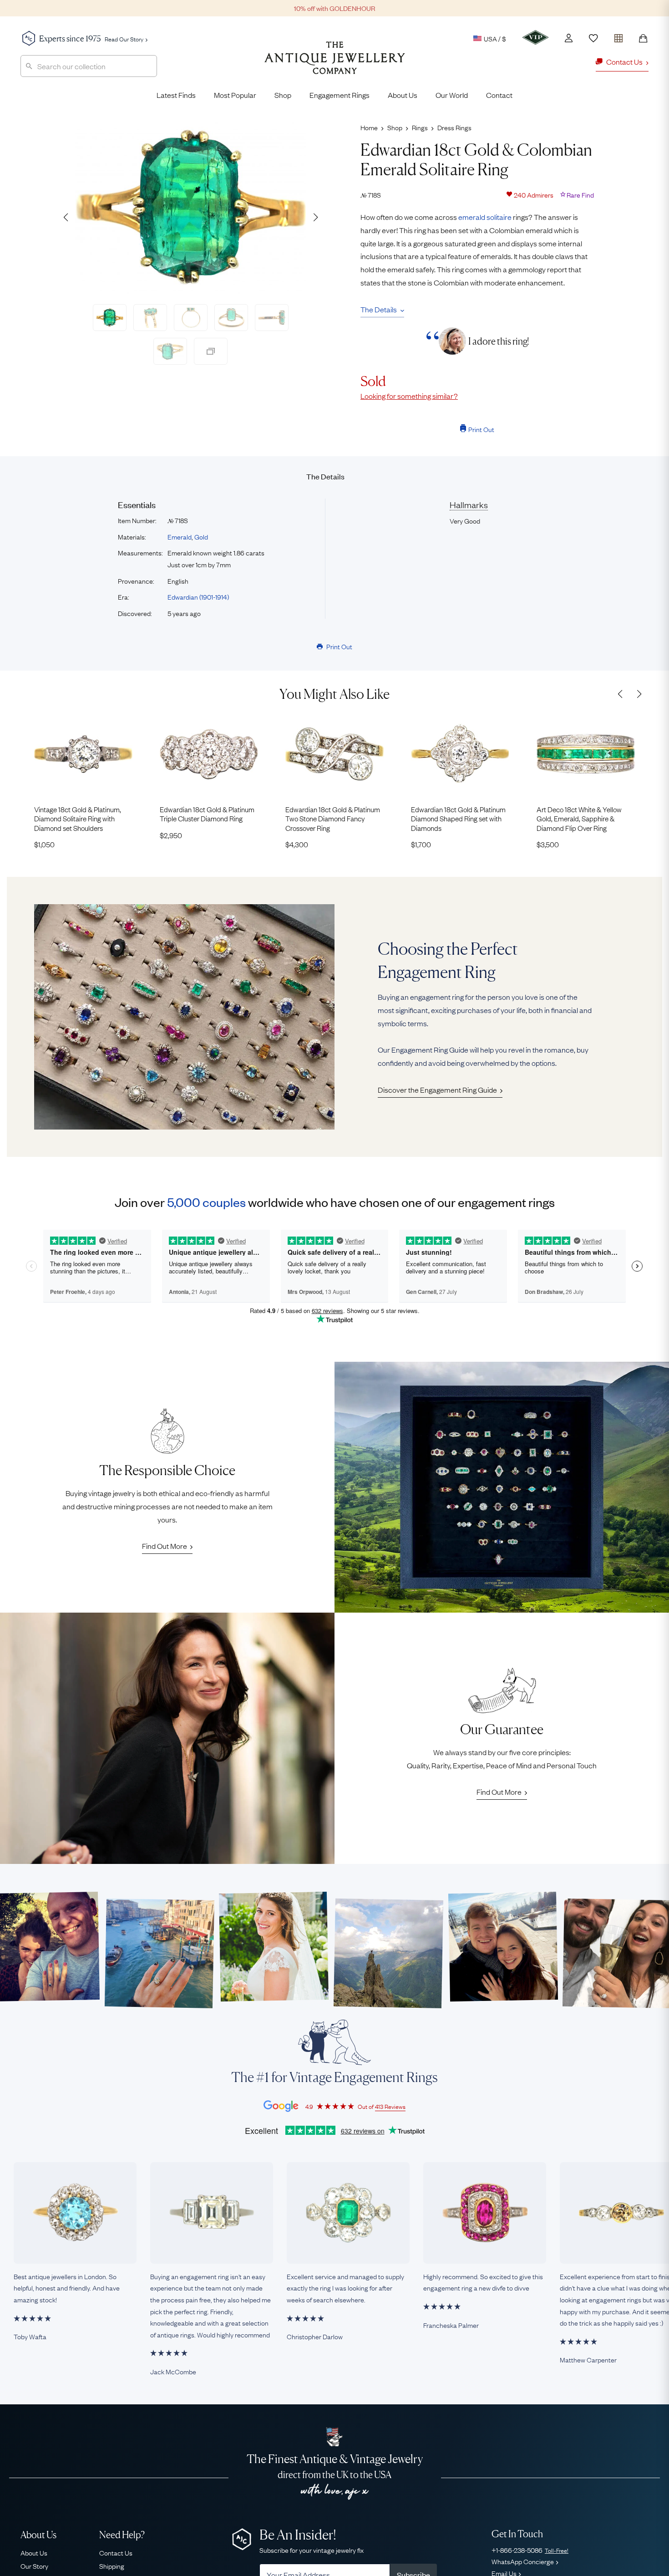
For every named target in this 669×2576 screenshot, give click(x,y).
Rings (420, 127)
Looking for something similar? (409, 396)
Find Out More (165, 1546)
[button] (315, 217)
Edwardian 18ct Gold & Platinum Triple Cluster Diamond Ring (207, 814)
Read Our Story (124, 39)
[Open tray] (618, 36)
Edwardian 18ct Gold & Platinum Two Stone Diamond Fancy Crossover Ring (333, 818)
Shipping (112, 2566)
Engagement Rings (340, 95)
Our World (452, 95)
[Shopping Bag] (643, 38)
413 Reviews (390, 2106)
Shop (283, 95)
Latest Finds (176, 95)
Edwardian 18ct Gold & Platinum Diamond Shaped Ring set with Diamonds (458, 818)
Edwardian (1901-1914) (198, 596)
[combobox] (89, 66)
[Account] (569, 38)
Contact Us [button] (624, 61)
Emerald (180, 536)
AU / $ (432, 81)
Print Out (481, 429)
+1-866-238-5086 (530, 2550)
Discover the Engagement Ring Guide (437, 1089)
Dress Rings (454, 127)
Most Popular (235, 95)
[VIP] (535, 37)
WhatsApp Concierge (523, 2561)
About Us (403, 95)
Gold (201, 536)
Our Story (34, 2566)
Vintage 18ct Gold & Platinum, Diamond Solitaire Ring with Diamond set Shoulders (78, 818)
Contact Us (116, 2552)
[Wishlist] (593, 38)
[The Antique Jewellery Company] (335, 65)
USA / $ (495, 38)
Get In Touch (517, 2534)
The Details (379, 309)
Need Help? (122, 2535)
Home (369, 127)
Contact (499, 95)
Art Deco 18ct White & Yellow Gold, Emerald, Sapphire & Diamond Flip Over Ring (579, 818)
